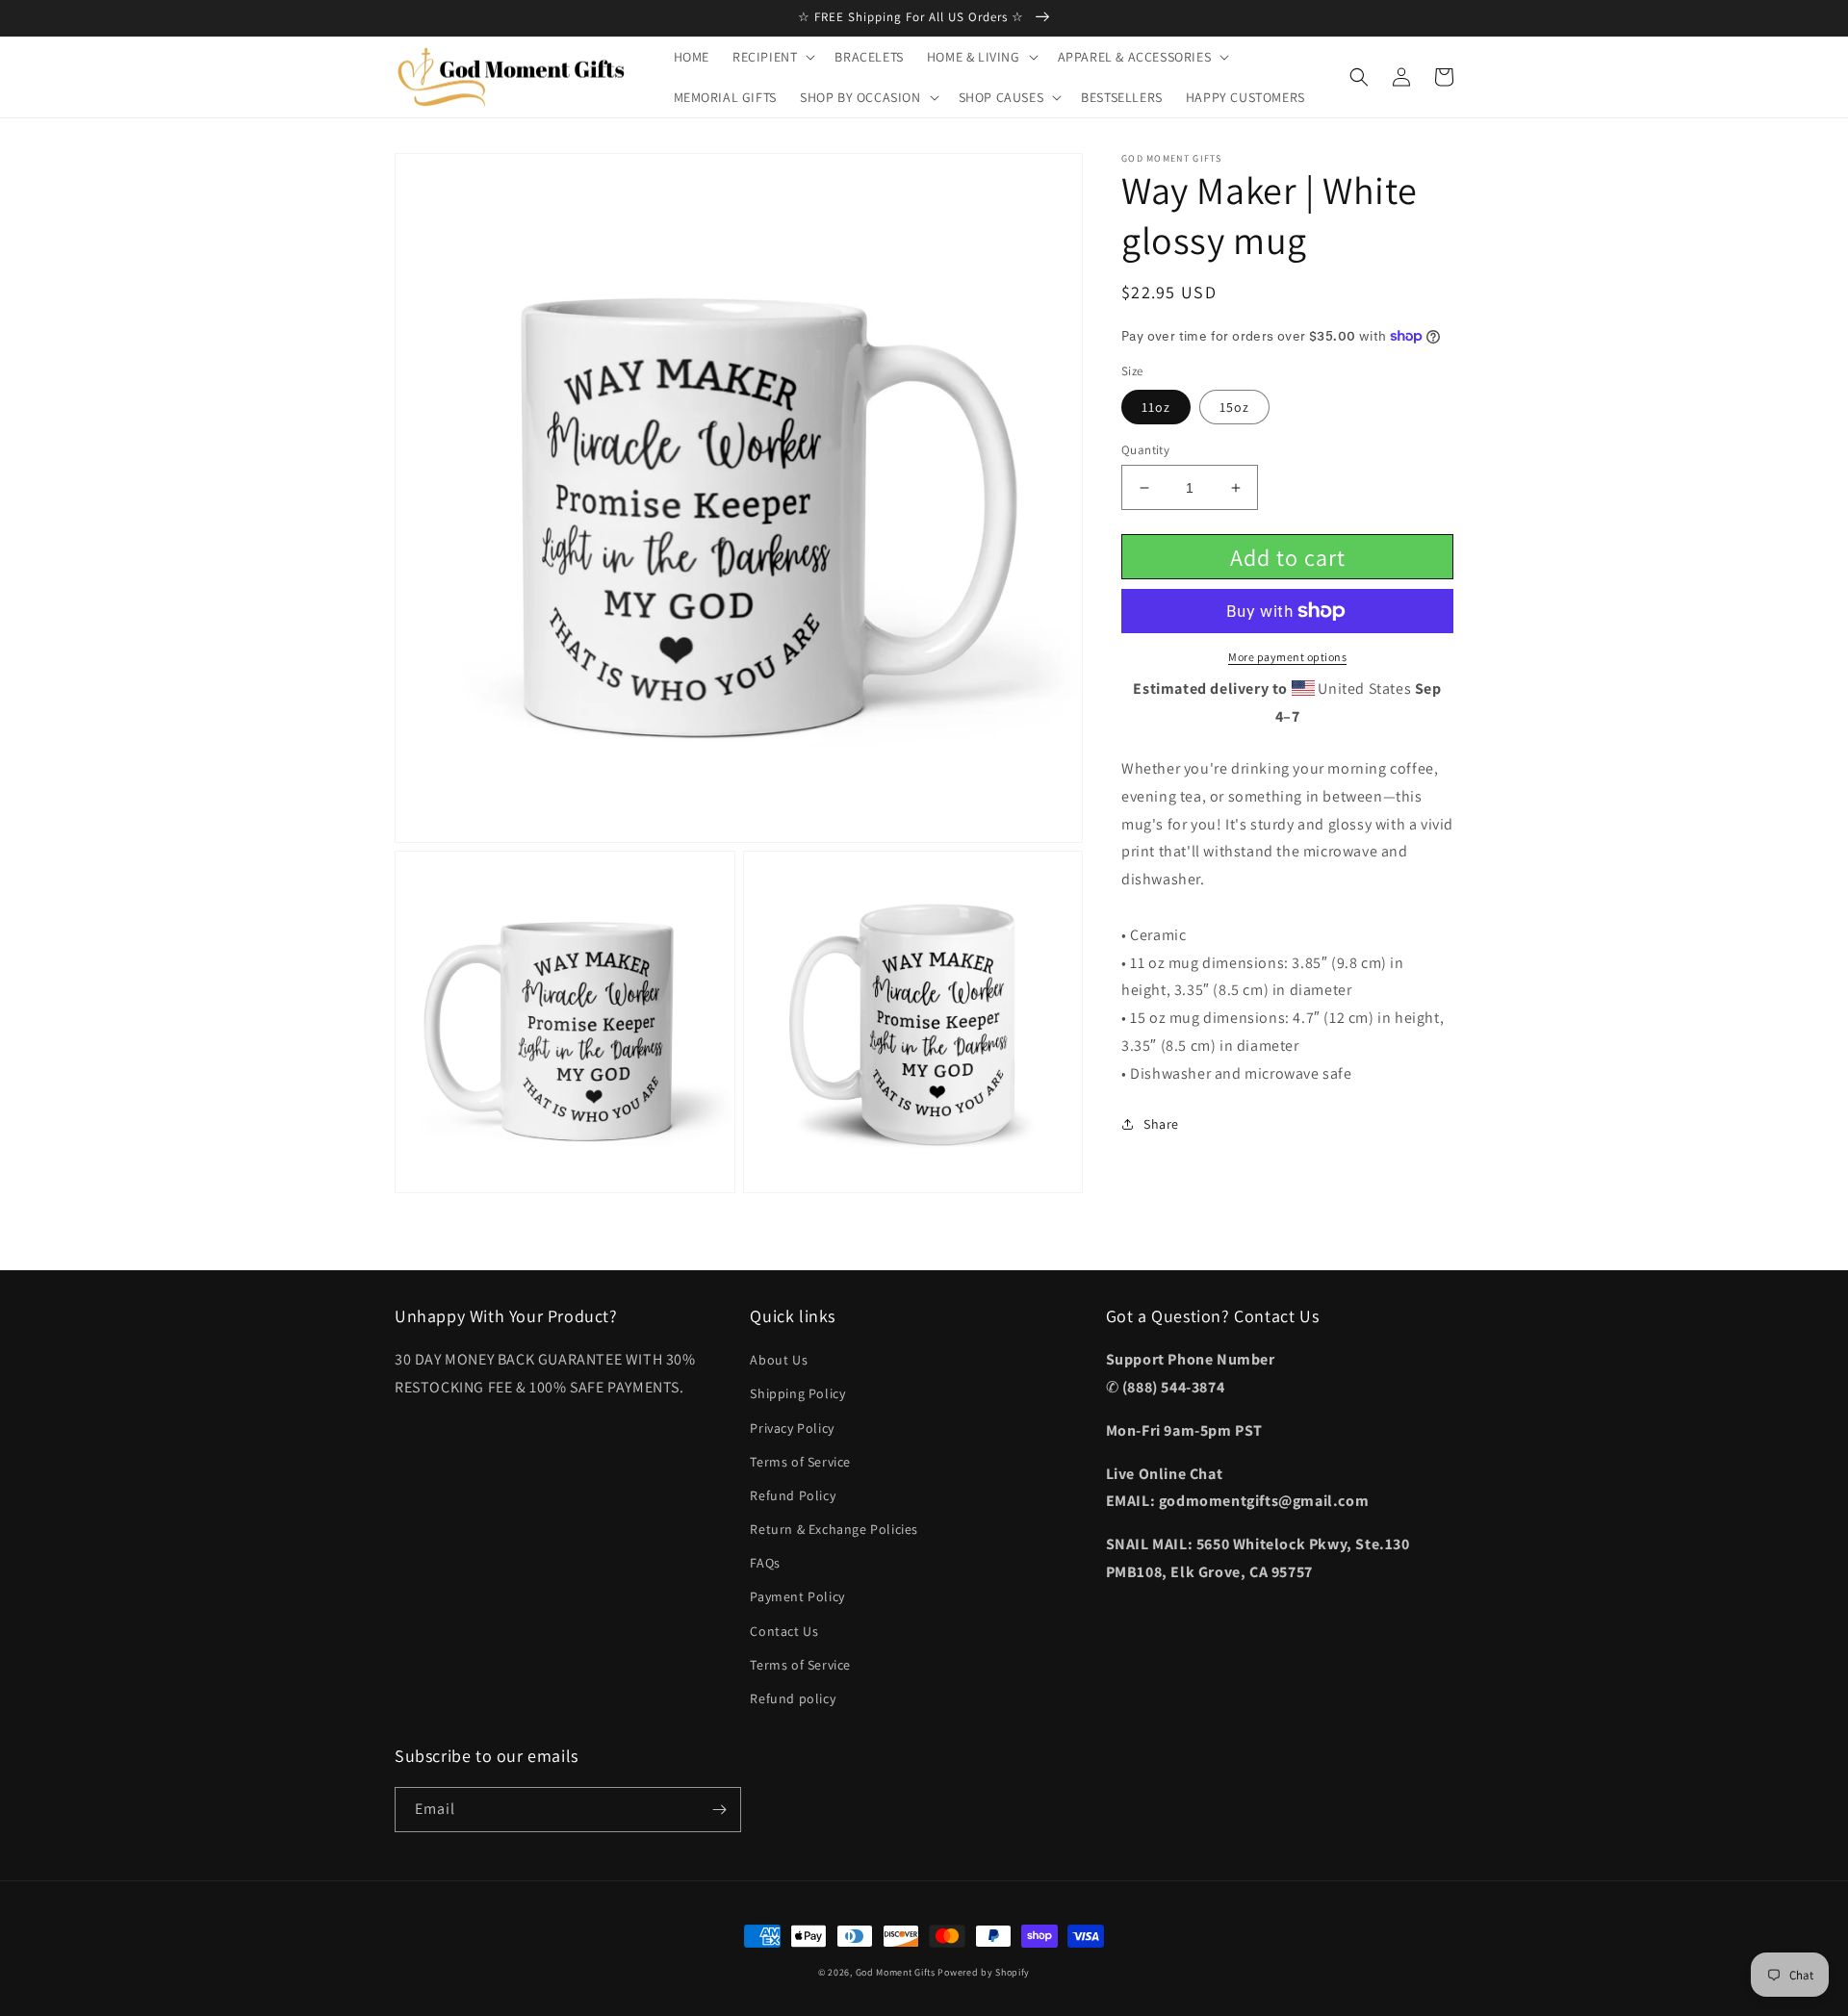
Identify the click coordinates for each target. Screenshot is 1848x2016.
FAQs (765, 1563)
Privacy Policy (792, 1428)
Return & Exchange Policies (834, 1529)
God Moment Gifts (896, 1972)
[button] (772, 57)
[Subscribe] (719, 1810)
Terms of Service (800, 1462)
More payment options (1287, 657)
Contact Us (784, 1631)
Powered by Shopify (984, 1972)
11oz (1156, 407)
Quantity (1145, 450)
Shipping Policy (797, 1393)
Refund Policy (793, 1495)
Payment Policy (797, 1596)
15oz (1234, 407)
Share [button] (1161, 1124)
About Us (779, 1360)
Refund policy (793, 1698)
